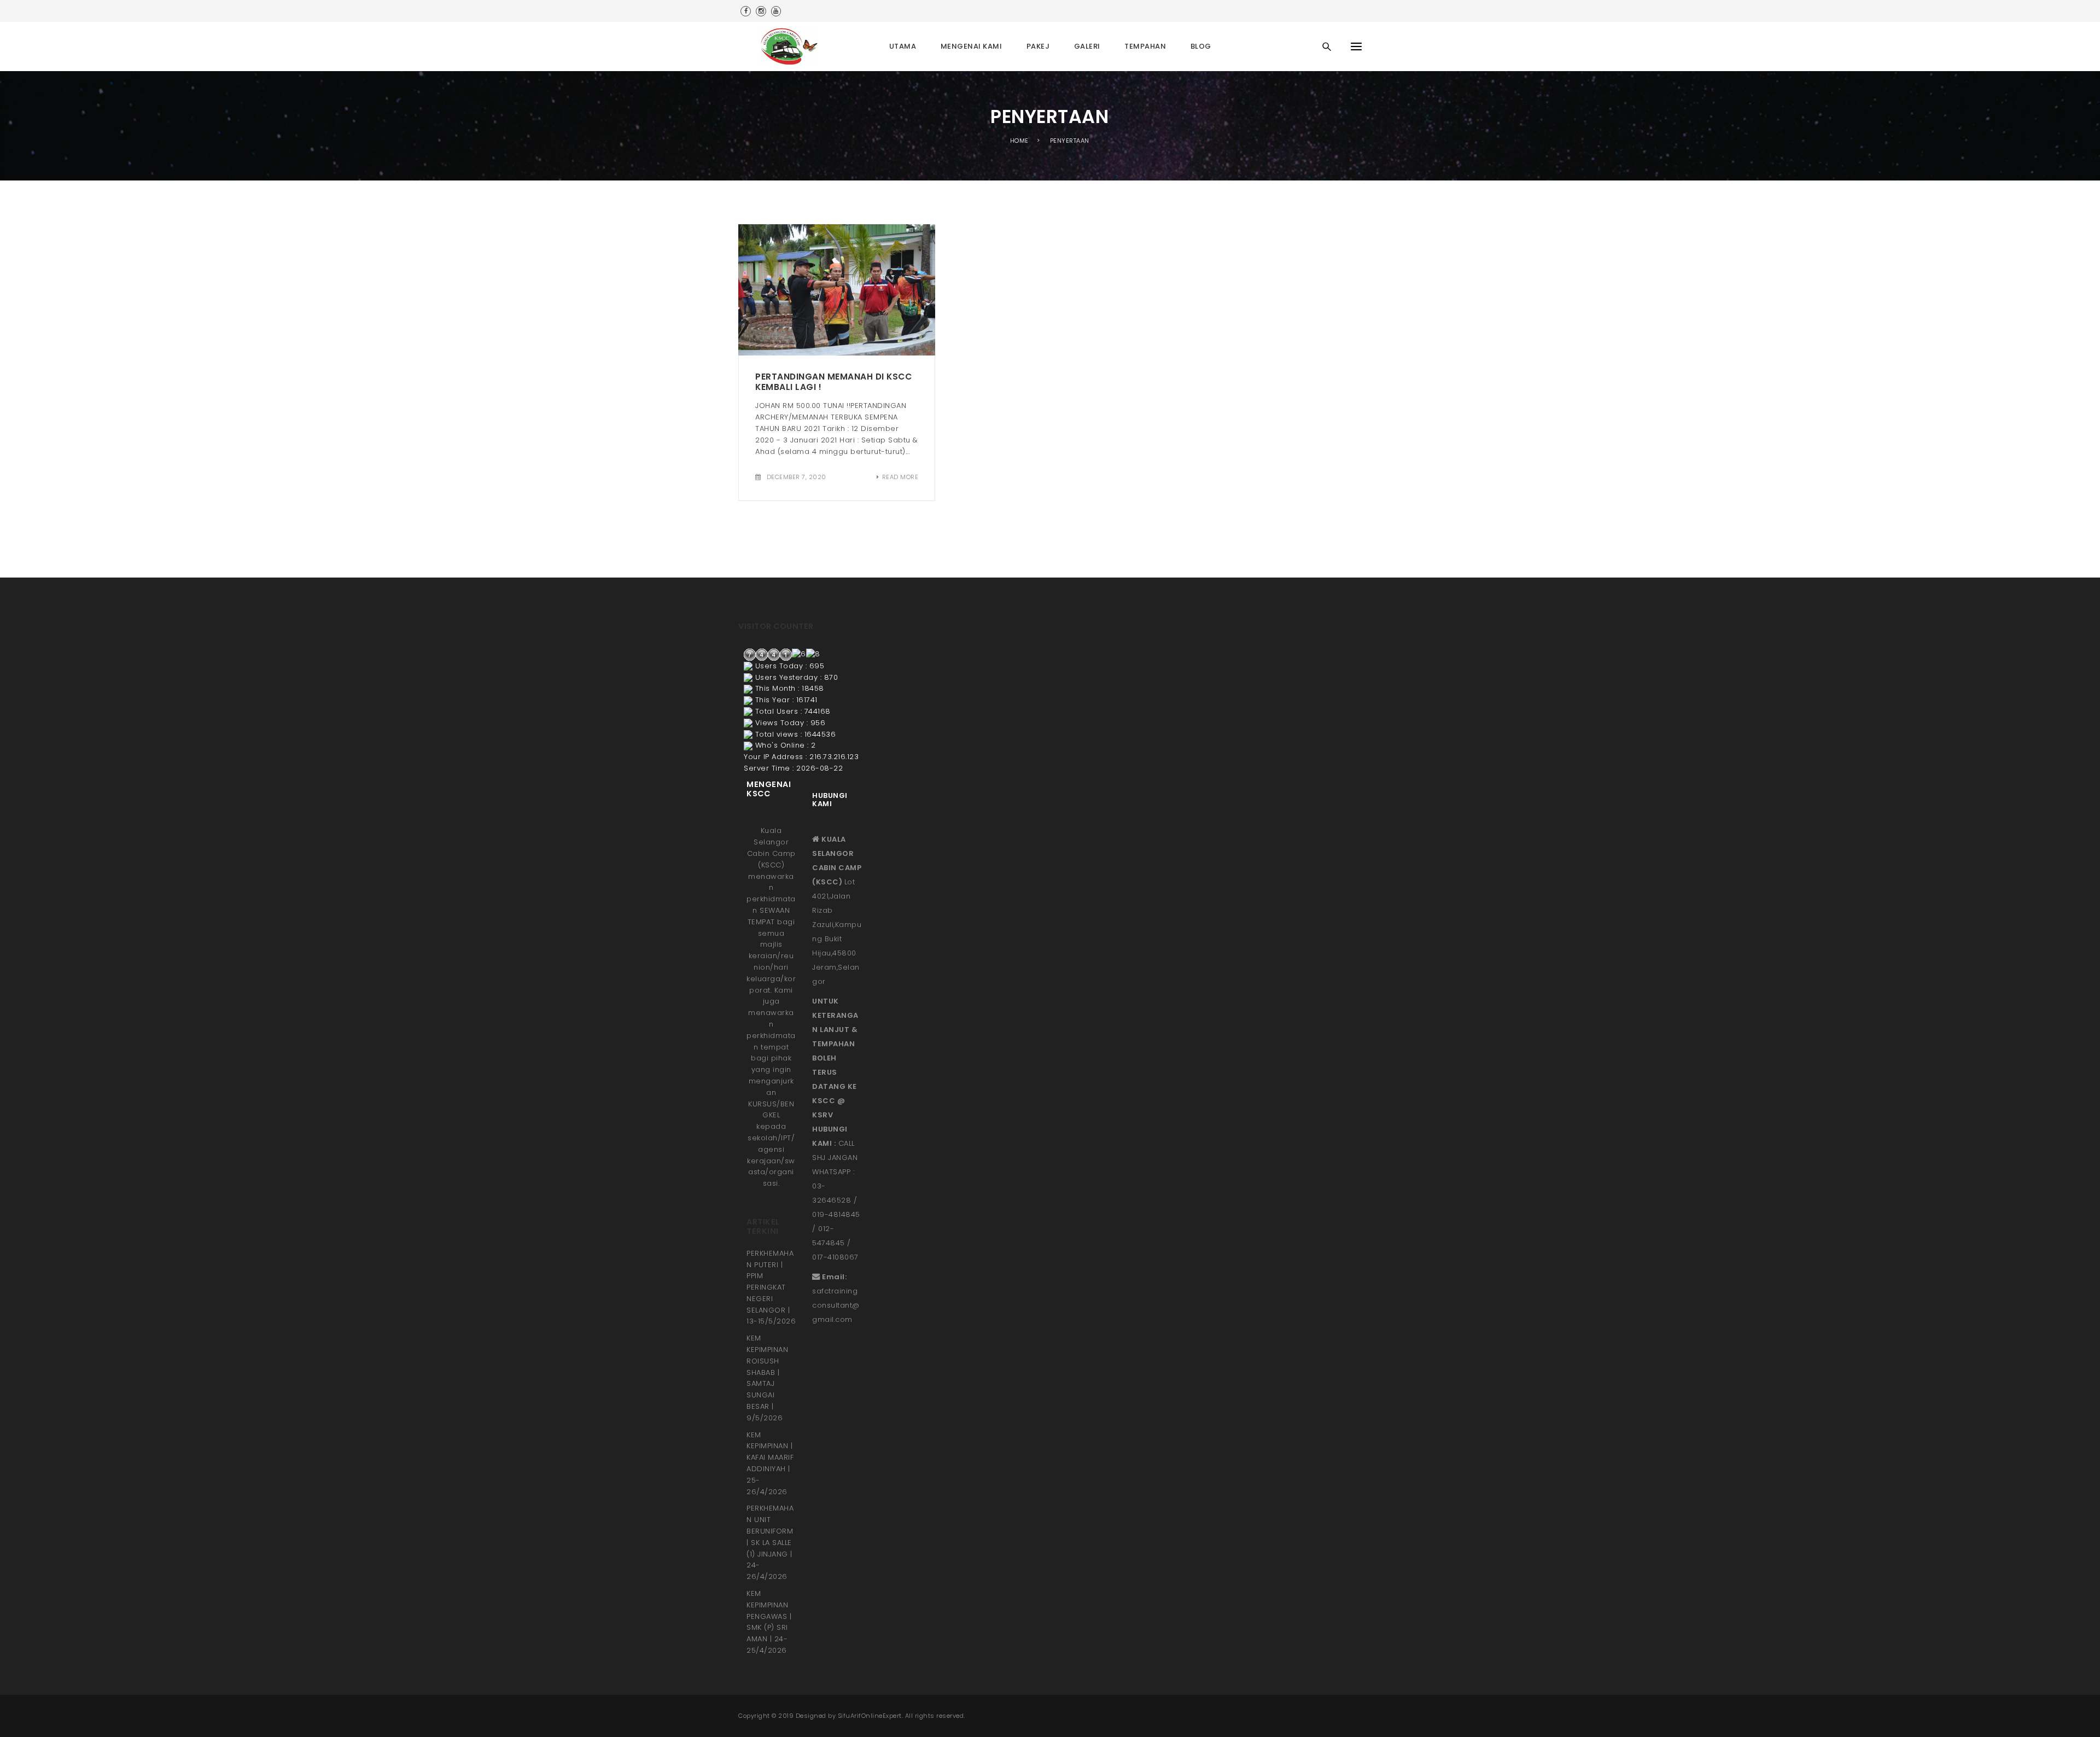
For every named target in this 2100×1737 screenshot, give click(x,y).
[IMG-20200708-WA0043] (837, 290)
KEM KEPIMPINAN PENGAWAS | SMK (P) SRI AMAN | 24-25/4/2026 (769, 1622)
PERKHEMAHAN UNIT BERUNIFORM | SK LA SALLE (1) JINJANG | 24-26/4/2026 (770, 1542)
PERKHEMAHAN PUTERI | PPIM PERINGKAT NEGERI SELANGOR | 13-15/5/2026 (771, 1287)
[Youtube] (776, 11)
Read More (900, 477)
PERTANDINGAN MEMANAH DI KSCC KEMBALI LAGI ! (833, 382)
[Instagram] (761, 11)
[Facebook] (746, 11)
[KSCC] (792, 46)
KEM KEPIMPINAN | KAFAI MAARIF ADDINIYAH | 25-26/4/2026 (770, 1463)
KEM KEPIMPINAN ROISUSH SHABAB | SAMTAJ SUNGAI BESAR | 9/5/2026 (767, 1378)
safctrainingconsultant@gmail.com (836, 1305)
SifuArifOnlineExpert (870, 1716)
